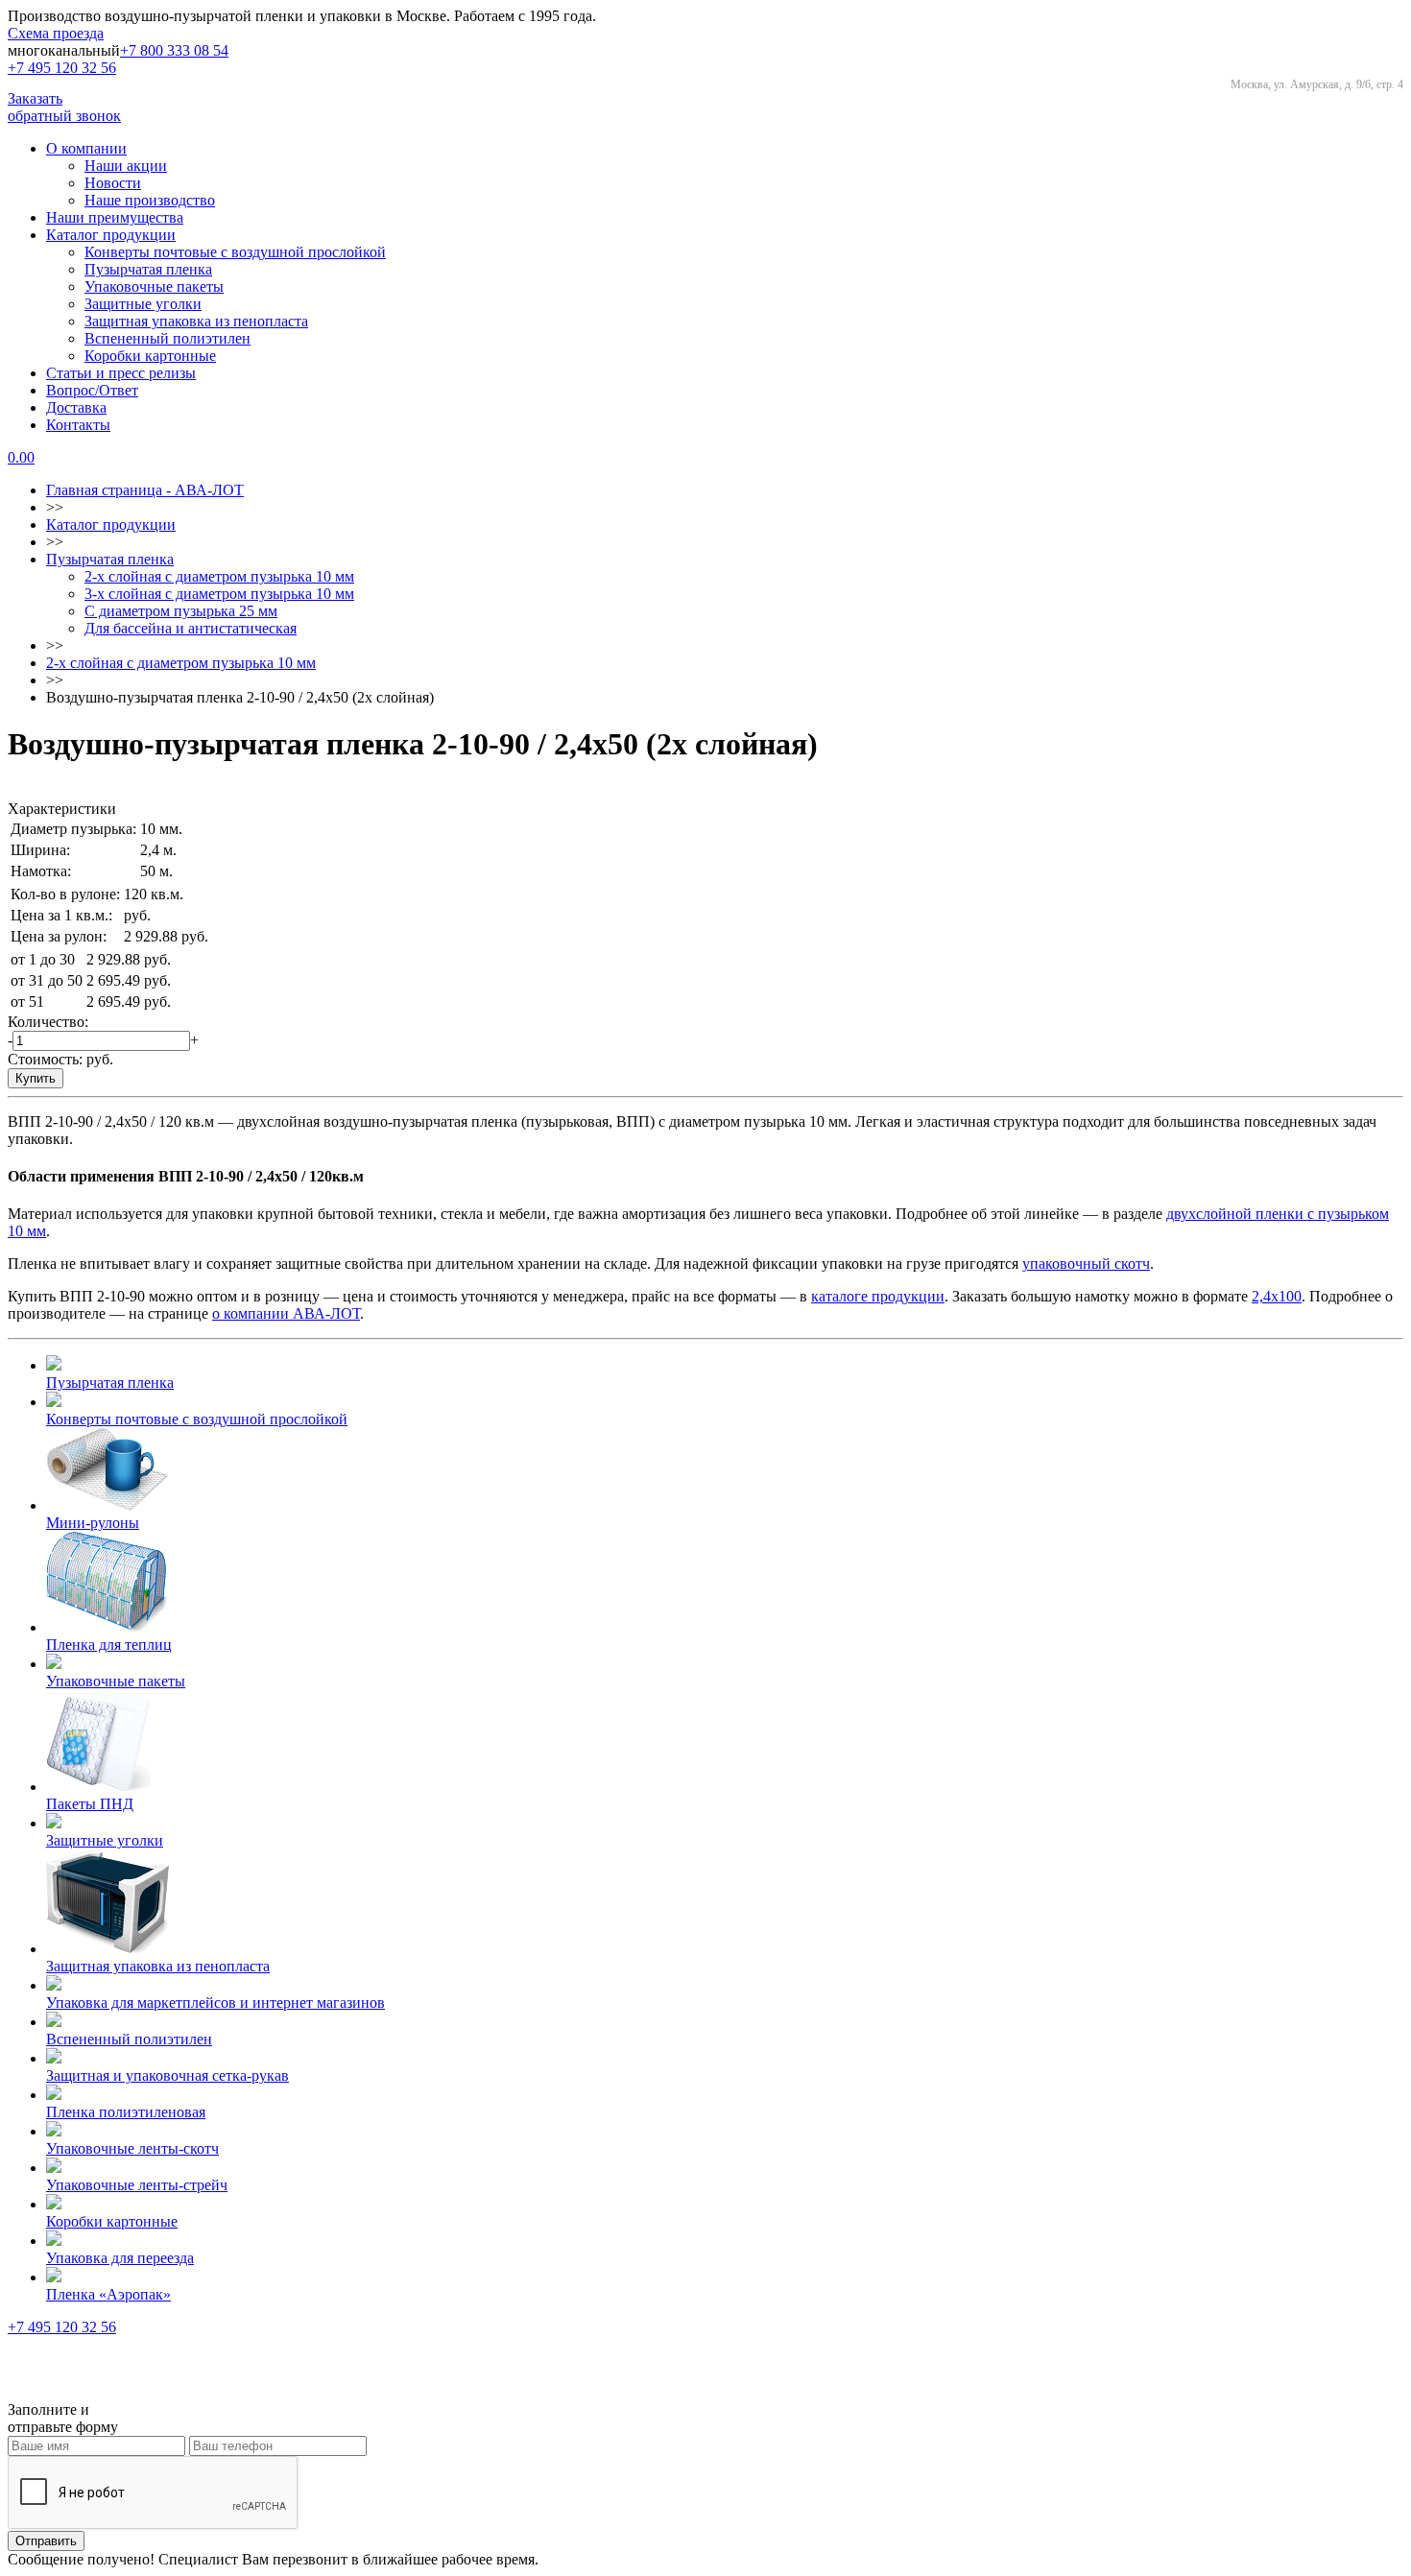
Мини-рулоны (93, 1523)
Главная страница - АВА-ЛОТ (145, 490)
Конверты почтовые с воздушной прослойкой (235, 252)
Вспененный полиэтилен (167, 338)
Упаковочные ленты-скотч (132, 2148)
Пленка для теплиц (109, 1645)
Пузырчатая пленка (148, 269)
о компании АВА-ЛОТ (286, 1313)
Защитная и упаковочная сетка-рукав (167, 2075)
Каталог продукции (111, 235)
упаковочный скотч (1086, 1264)
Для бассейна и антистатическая (191, 628)
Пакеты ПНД (90, 1804)
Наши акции (126, 166)
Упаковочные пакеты (154, 286)
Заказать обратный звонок (64, 107)
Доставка (76, 407)
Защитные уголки (143, 304)
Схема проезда (56, 33)
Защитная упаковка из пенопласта (196, 321)
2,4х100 (1277, 1296)
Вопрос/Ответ (92, 390)
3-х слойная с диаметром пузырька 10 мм (219, 594)
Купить (36, 1078)
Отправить (46, 2541)
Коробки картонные (150, 356)
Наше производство (150, 200)
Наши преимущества (115, 217)
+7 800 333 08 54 (174, 50)
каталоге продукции (878, 1296)
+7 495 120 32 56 (62, 68)
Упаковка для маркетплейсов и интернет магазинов (215, 2003)
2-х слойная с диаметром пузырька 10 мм (219, 576)
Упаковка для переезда (120, 2258)
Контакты (78, 425)
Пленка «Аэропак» (108, 2294)
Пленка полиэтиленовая (126, 2112)
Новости (113, 183)
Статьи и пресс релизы (121, 373)
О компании (86, 148)
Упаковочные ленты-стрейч (137, 2185)
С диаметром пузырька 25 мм (181, 611)
